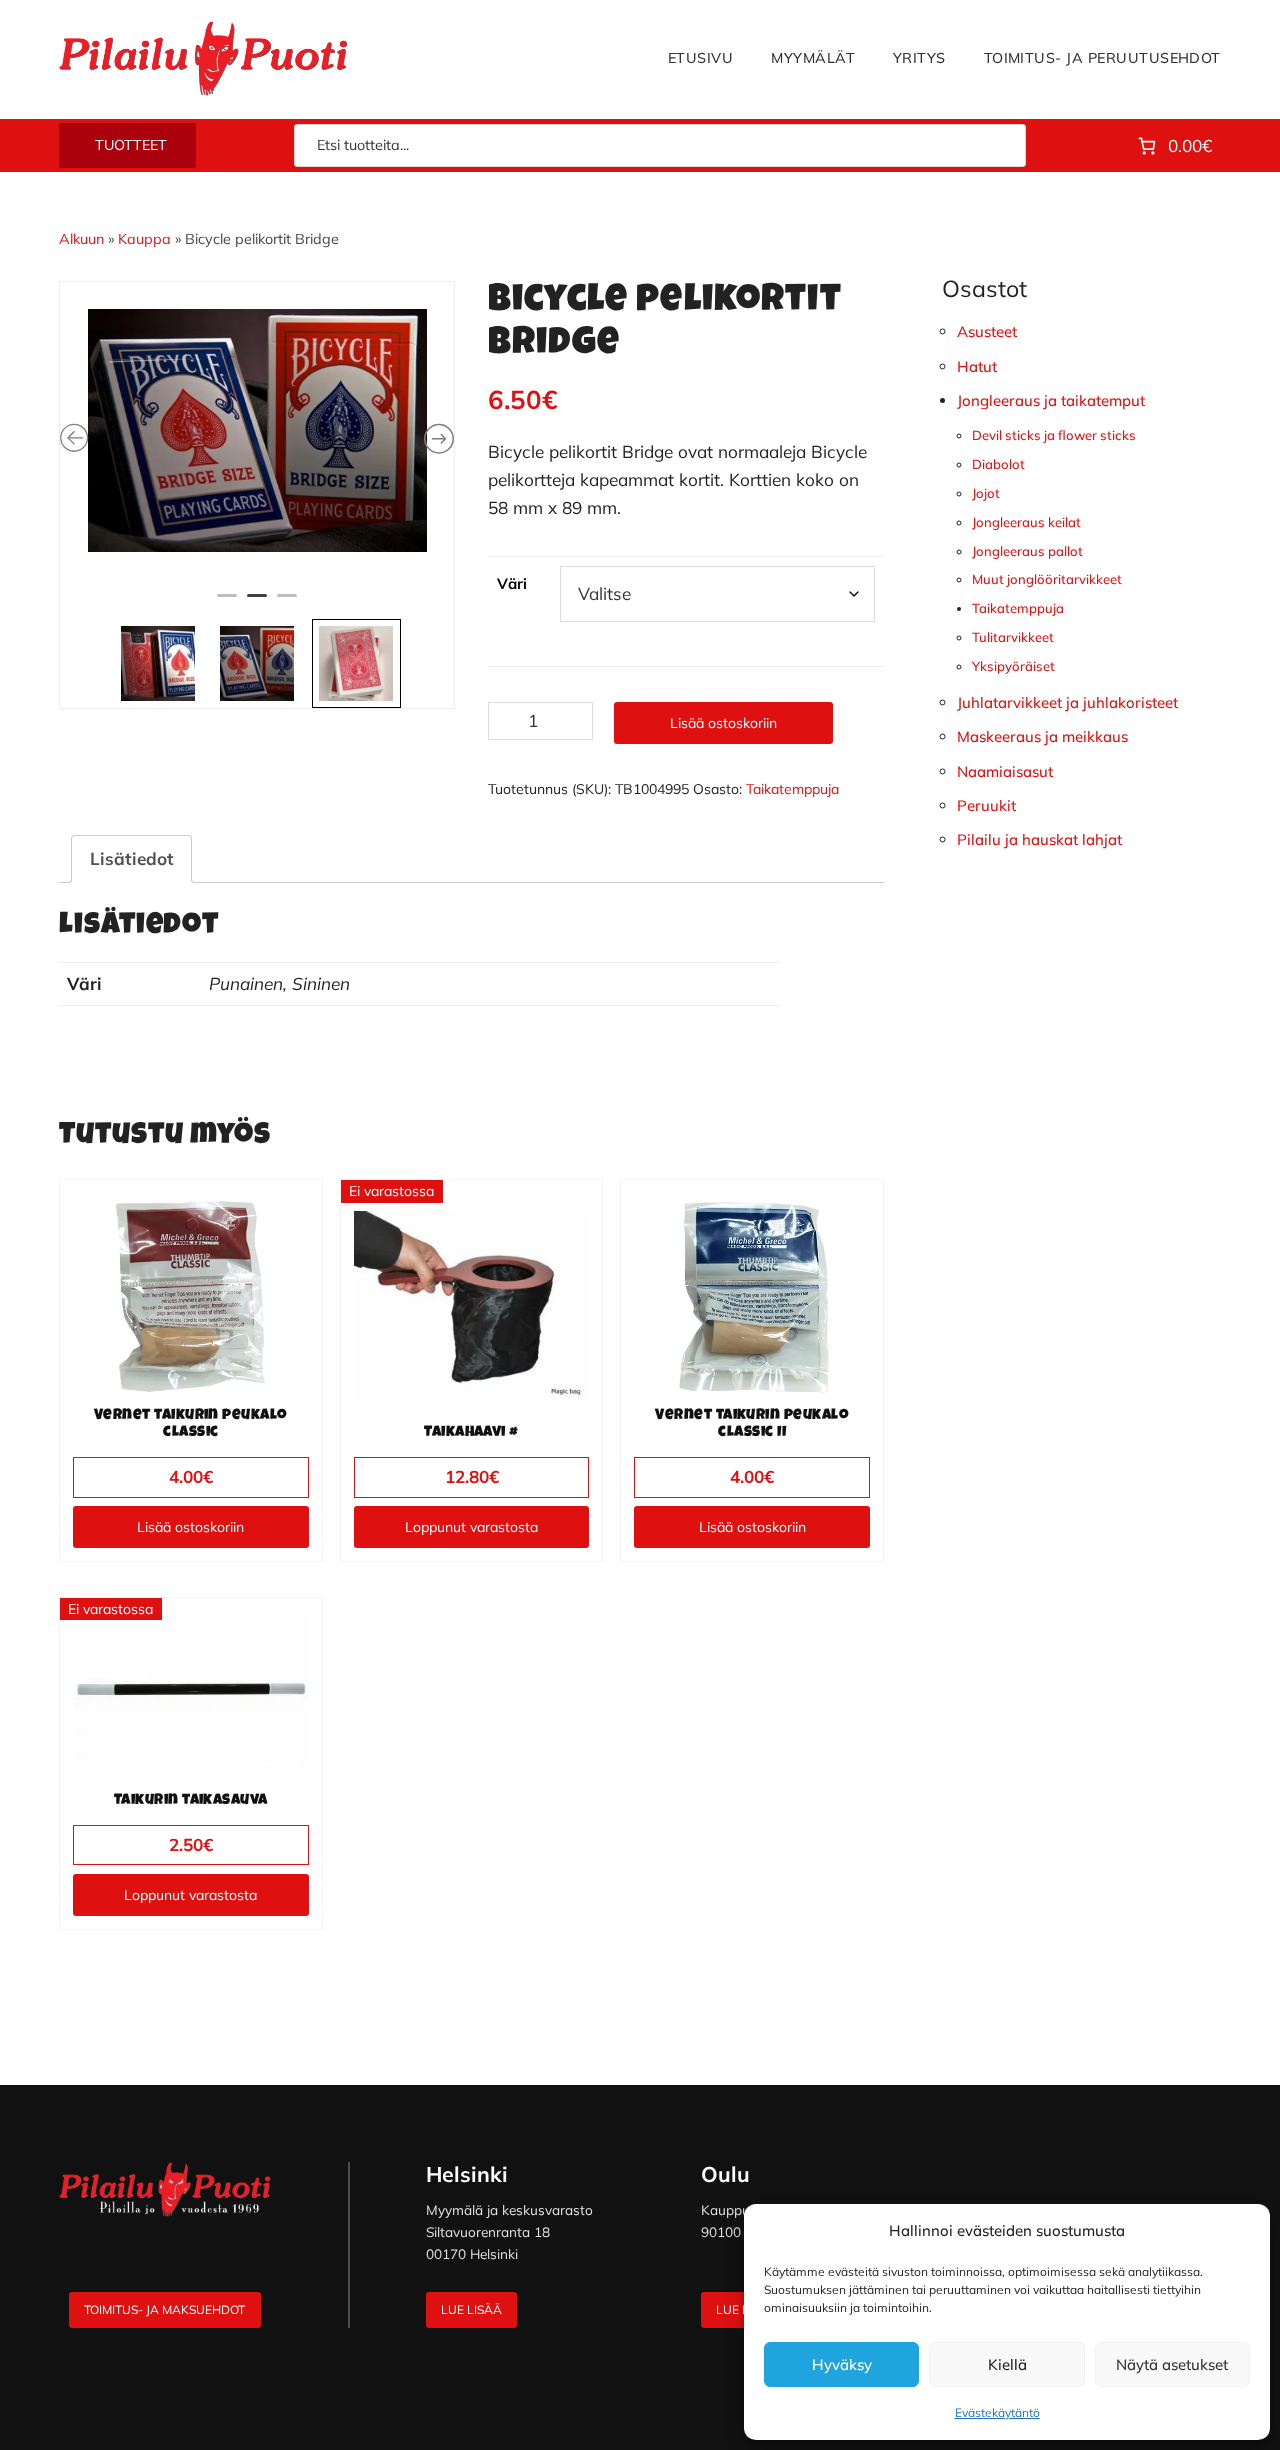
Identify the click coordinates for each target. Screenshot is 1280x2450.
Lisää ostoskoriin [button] (190, 1527)
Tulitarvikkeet (1013, 637)
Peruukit (986, 805)
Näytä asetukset (1172, 2364)
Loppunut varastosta (471, 1527)
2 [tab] (257, 692)
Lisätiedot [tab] (132, 858)
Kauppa (144, 239)
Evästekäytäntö (997, 2412)
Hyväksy (842, 2364)
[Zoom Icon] (257, 475)
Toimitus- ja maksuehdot (164, 2309)
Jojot (986, 493)
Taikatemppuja (792, 789)
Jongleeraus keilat (1026, 522)
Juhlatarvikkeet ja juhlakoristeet (1067, 702)
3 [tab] (287, 692)
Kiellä (1007, 2364)
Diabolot (998, 464)
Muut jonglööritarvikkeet (1047, 579)
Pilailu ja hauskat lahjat (1039, 839)
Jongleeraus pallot (1027, 551)
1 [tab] (227, 692)
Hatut (977, 366)
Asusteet (987, 331)
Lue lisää (471, 2309)
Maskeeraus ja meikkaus (1042, 736)
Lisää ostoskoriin (723, 723)
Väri (512, 583)
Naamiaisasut (1005, 771)
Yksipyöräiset (1013, 666)
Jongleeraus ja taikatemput (1051, 400)
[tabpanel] (257, 475)
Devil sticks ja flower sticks (1054, 435)
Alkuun (81, 239)
